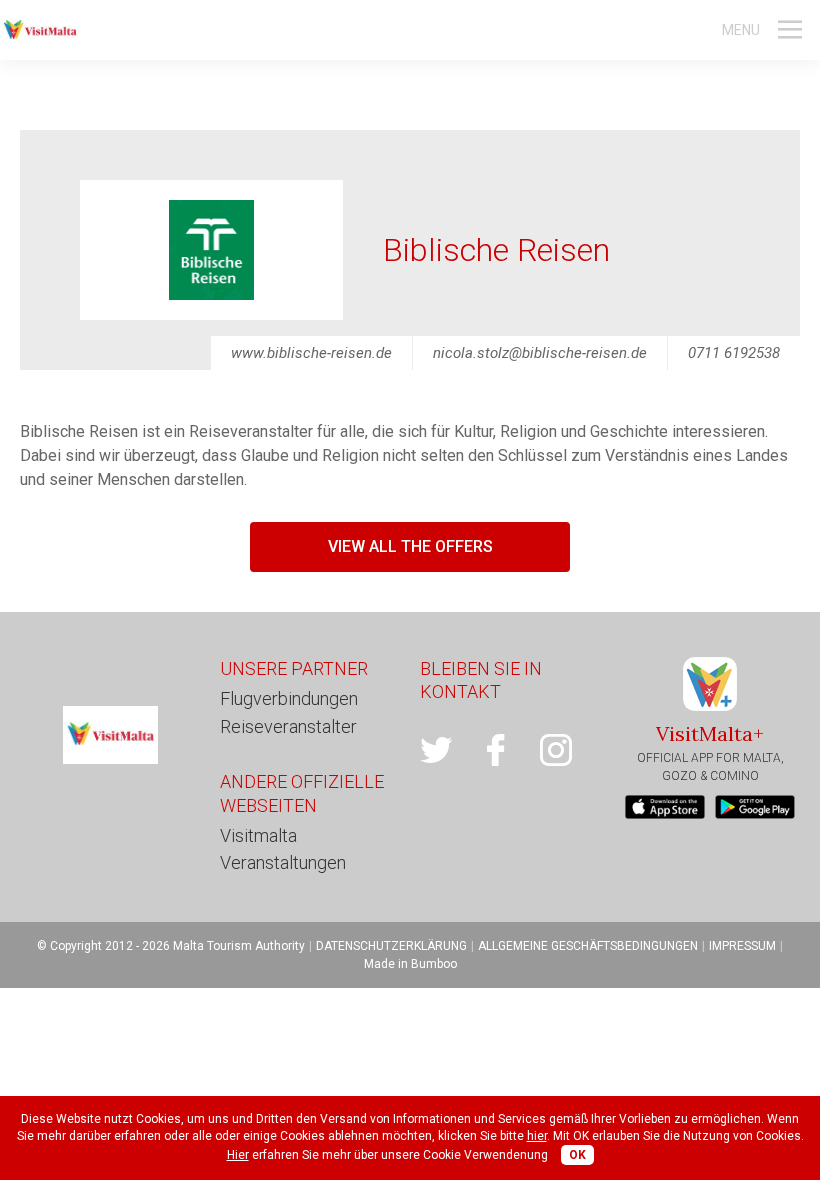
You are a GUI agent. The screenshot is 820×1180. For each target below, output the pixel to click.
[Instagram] (570, 750)
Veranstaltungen (283, 862)
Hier (238, 1155)
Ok (577, 1155)
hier (537, 1136)
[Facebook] (510, 750)
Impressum (742, 946)
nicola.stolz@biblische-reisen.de (540, 353)
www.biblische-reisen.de (311, 353)
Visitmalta (258, 835)
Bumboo (434, 964)
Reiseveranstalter (288, 726)
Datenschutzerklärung (391, 946)
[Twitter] (450, 750)
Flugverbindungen (289, 698)
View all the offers (410, 546)
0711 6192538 (734, 353)
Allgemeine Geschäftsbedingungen (588, 946)
